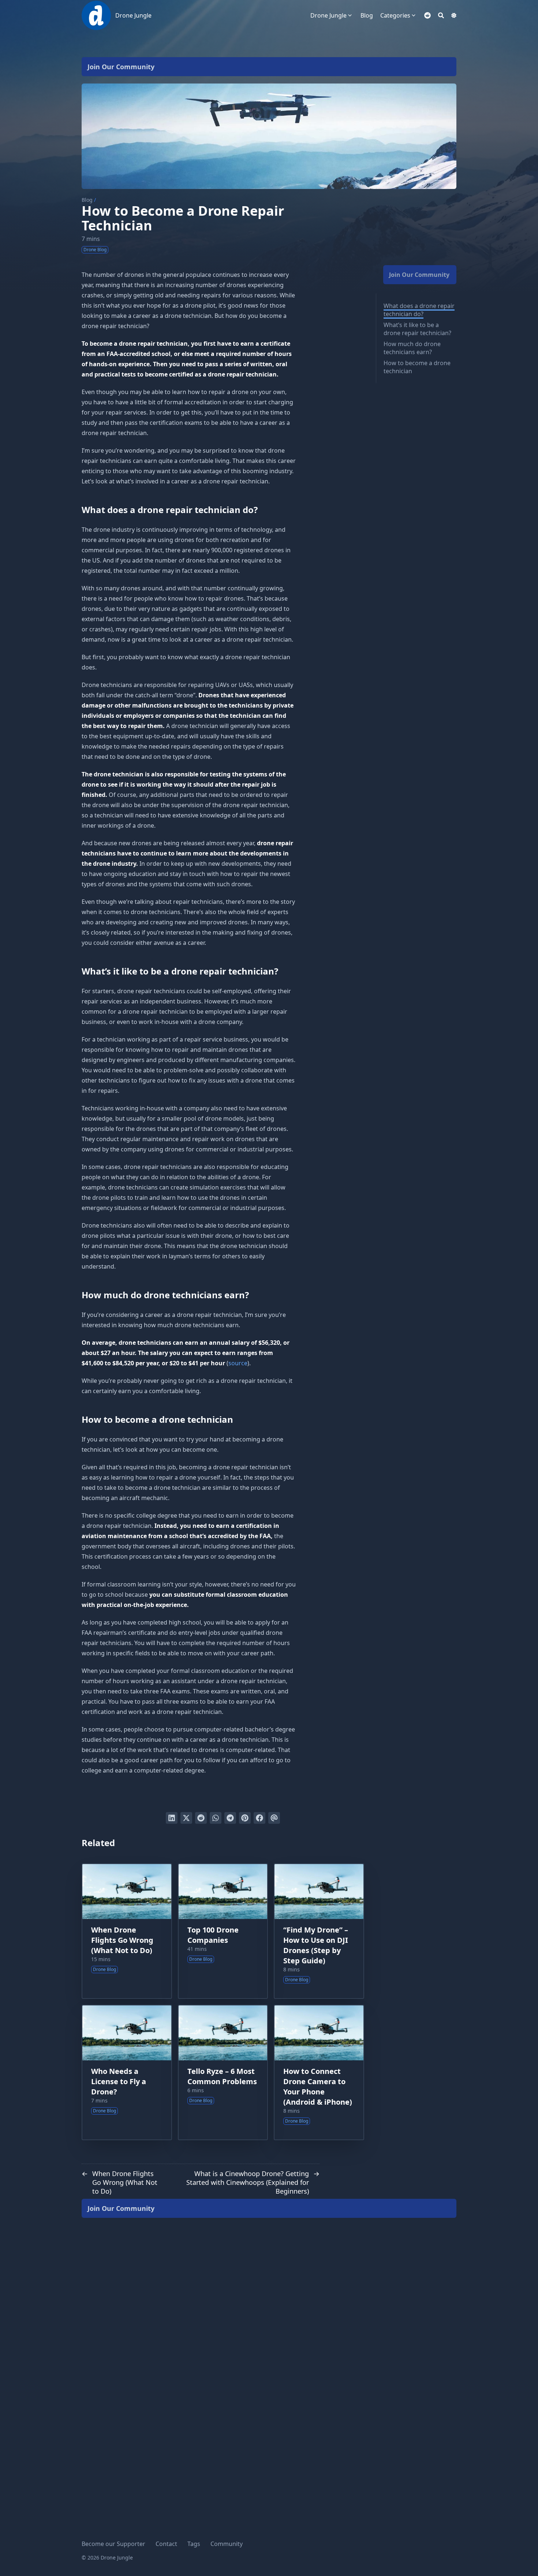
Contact (166, 2544)
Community (227, 2544)
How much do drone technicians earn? (412, 348)
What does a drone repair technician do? (419, 310)
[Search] (441, 15)
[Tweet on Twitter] (186, 1818)
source (238, 1363)
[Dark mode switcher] (454, 15)
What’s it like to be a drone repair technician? (417, 329)
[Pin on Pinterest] (245, 1818)
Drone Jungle (133, 15)
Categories (395, 15)
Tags (194, 2544)
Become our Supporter (113, 2544)
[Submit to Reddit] (201, 1818)
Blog (87, 200)
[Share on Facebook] (259, 1818)
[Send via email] (274, 1818)
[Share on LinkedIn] (172, 1818)
